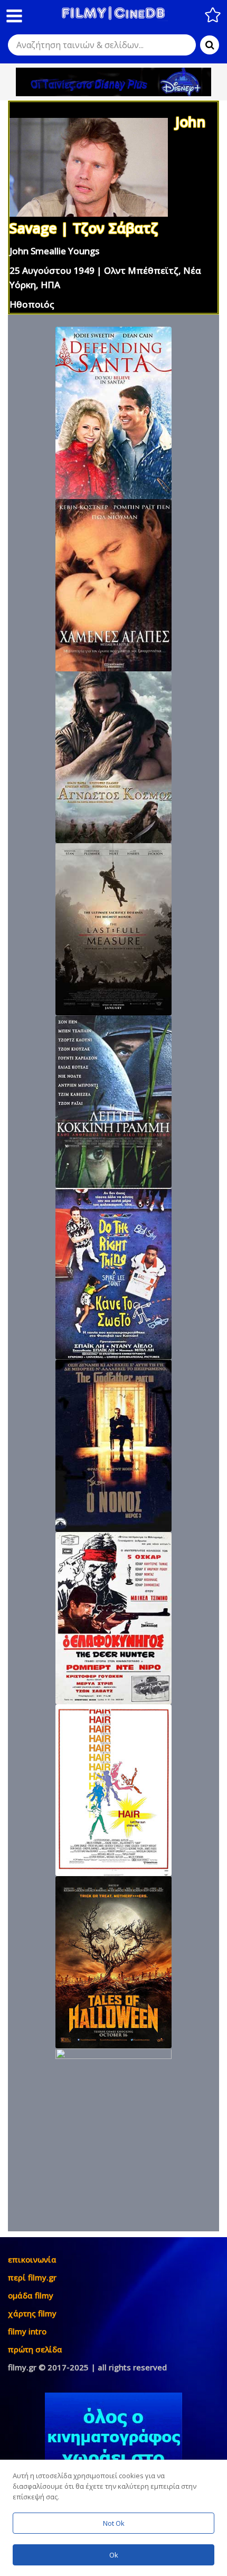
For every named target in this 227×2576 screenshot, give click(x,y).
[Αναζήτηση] (210, 45)
